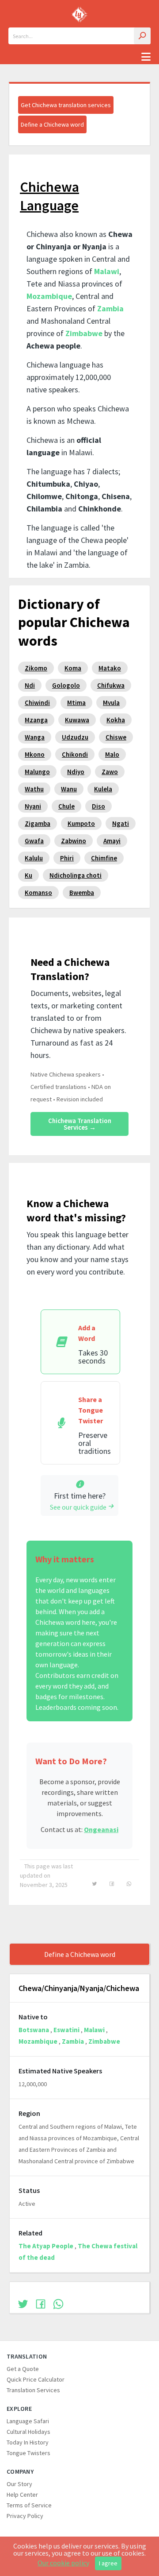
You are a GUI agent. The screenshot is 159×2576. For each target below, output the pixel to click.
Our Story (19, 2484)
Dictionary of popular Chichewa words (74, 622)
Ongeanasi (101, 1829)
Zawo (110, 772)
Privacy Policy (25, 2516)
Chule (66, 806)
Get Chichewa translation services (66, 105)
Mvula (111, 703)
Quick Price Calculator (36, 2379)
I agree (108, 2563)
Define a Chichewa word (52, 124)
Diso (98, 806)
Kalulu (34, 858)
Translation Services (33, 2390)
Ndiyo (76, 772)
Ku (28, 875)
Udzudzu (75, 737)
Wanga (35, 737)
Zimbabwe (84, 333)
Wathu (34, 789)
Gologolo (66, 685)
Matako (110, 668)
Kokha (116, 720)
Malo (112, 754)
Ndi (30, 685)
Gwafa (34, 841)
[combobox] (79, 36)
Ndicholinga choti (76, 875)
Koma (73, 668)
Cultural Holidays (28, 2432)
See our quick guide (78, 1507)
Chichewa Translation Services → (80, 1124)
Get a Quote (23, 2369)
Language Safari (28, 2421)
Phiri (67, 858)
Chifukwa (111, 685)
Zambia (110, 308)
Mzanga (36, 720)
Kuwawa (77, 720)
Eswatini (66, 2030)
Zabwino (74, 841)
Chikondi (75, 754)
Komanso (38, 893)
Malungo (37, 772)
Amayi (112, 841)
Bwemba (82, 893)
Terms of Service (29, 2505)
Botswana (34, 2030)
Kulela (103, 789)
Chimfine (104, 858)
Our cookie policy (63, 2563)
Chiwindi (37, 703)
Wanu (69, 789)
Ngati (121, 823)
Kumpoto (81, 823)
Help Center (22, 2495)
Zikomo (36, 668)
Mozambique (49, 296)
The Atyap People (46, 2246)
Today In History (28, 2442)
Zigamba (38, 823)
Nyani (33, 806)
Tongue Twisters (28, 2453)
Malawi (107, 271)
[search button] (142, 36)
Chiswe (116, 737)
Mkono (35, 754)
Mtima (76, 703)
